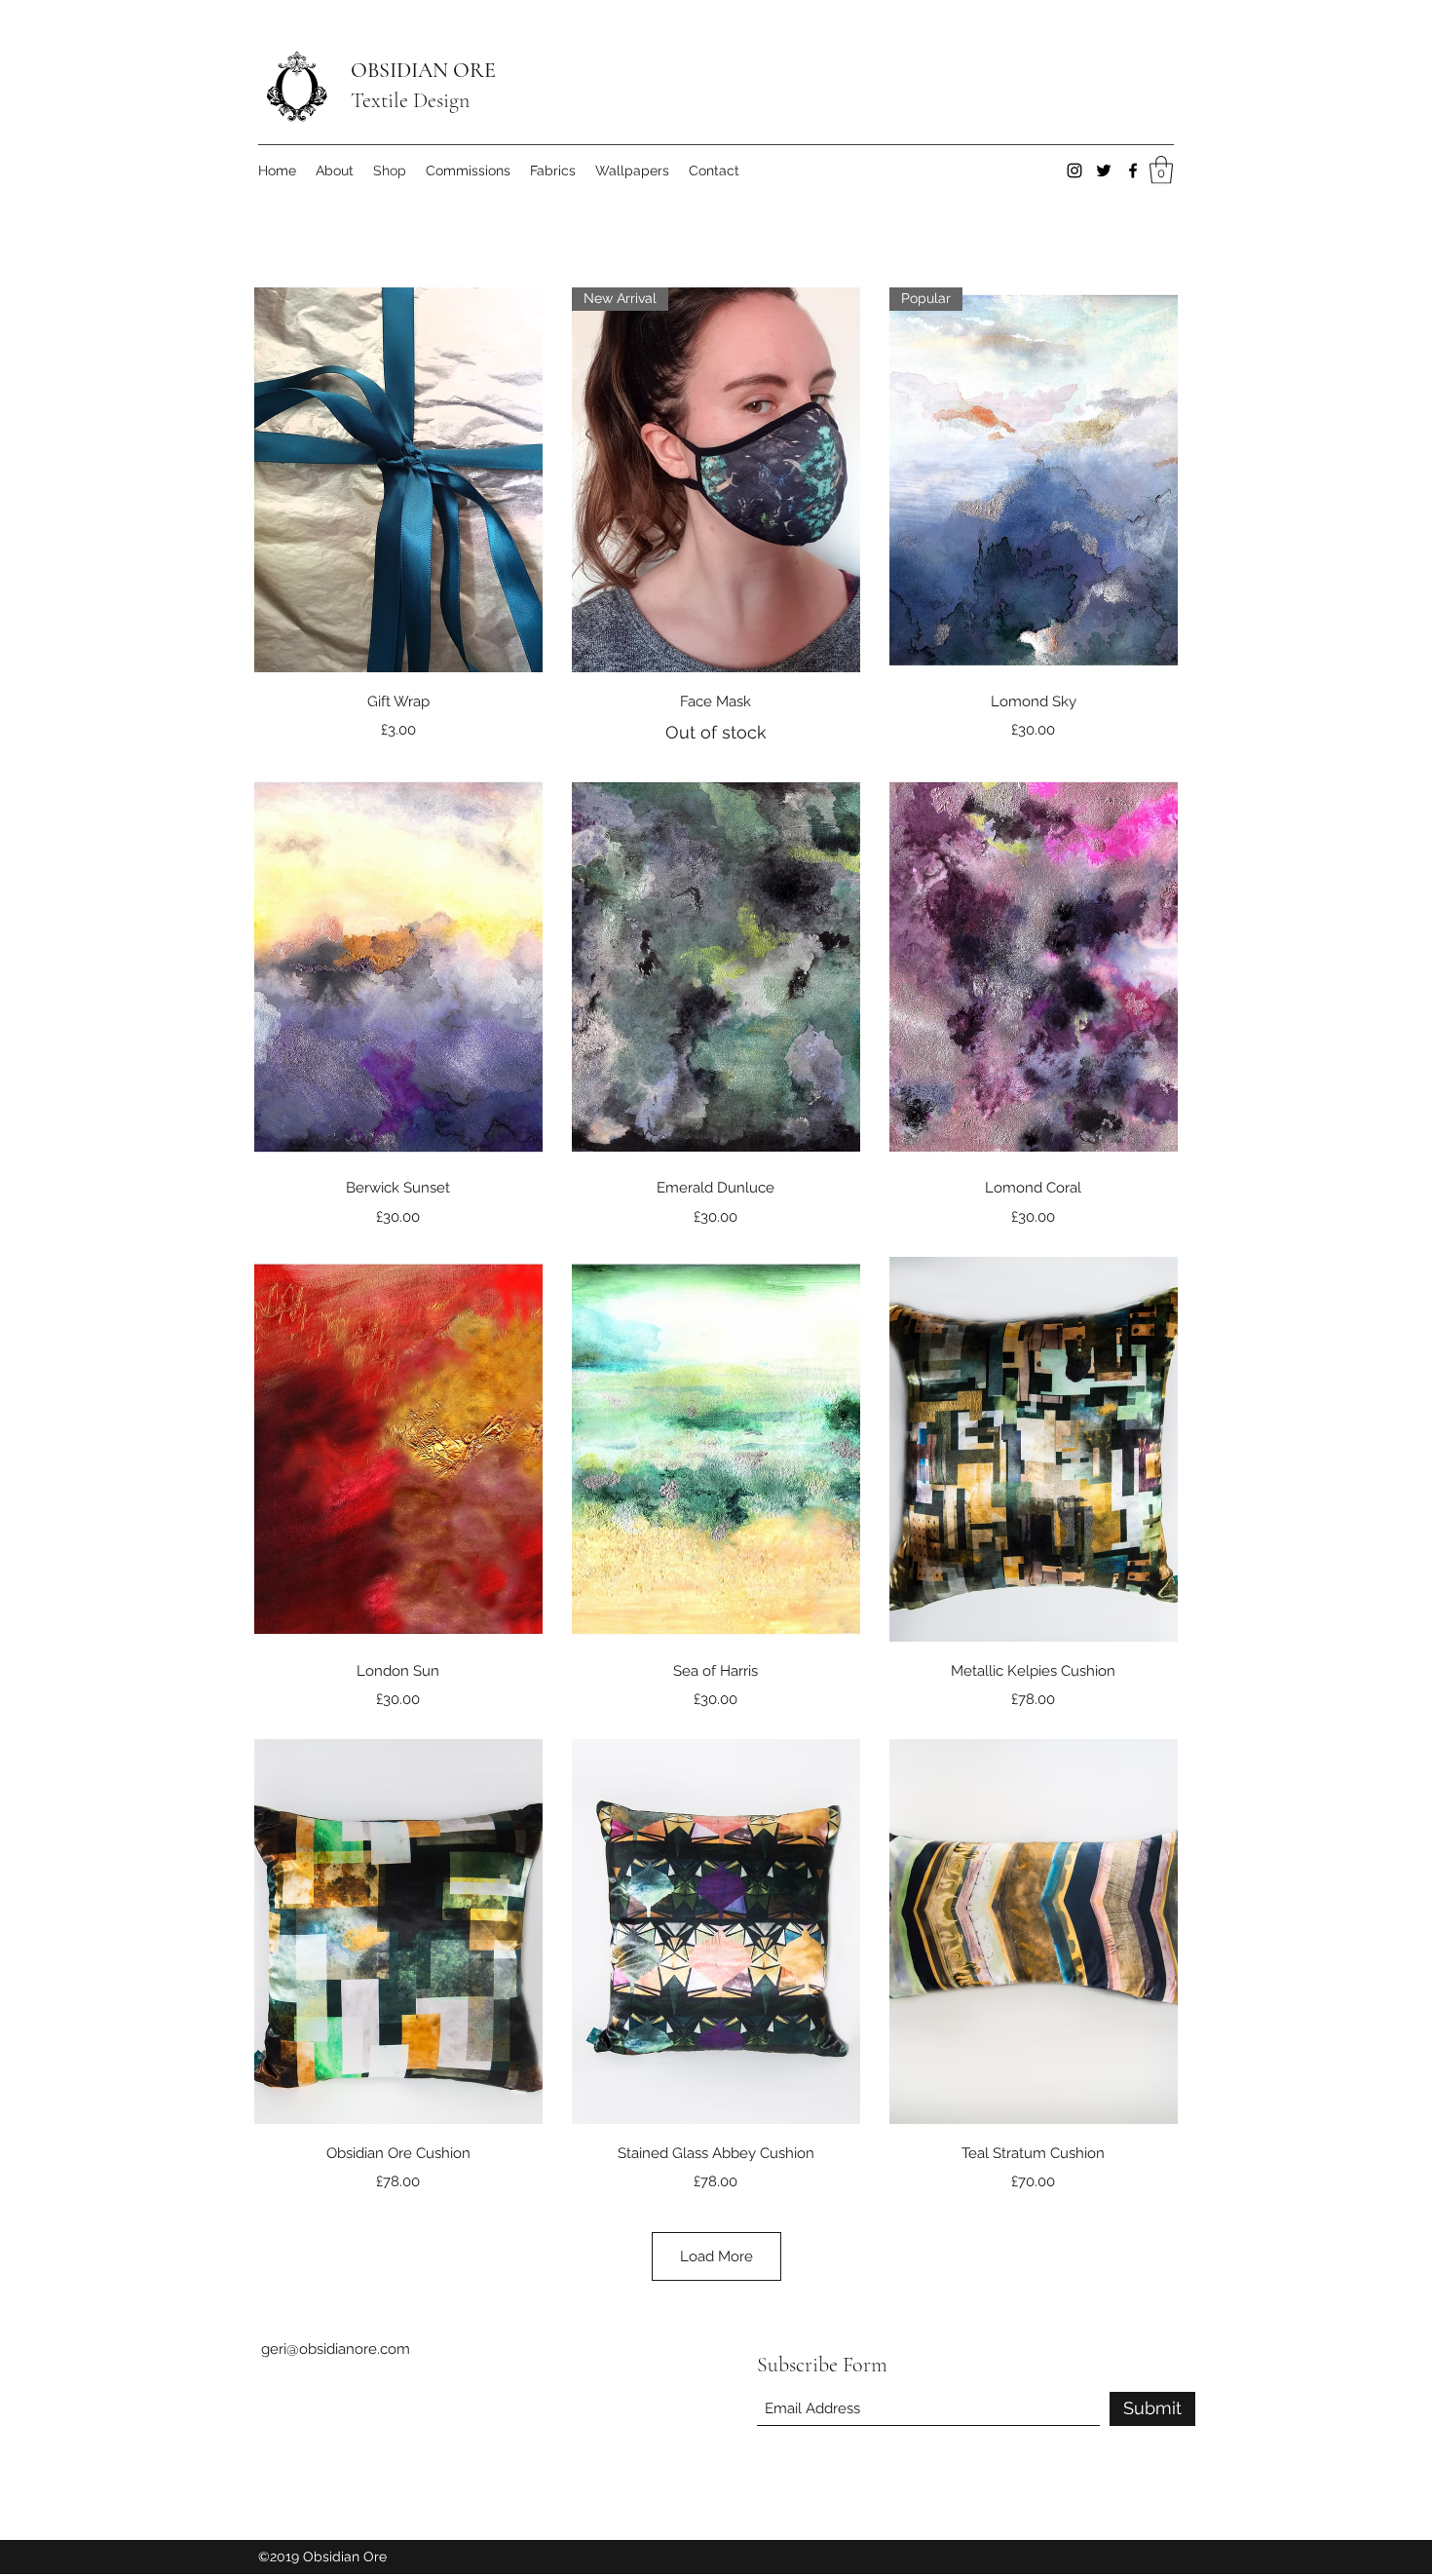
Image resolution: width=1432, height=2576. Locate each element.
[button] (1161, 170)
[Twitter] (1104, 170)
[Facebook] (1133, 170)
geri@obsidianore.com (336, 2349)
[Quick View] (398, 480)
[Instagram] (1074, 170)
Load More (716, 2256)
